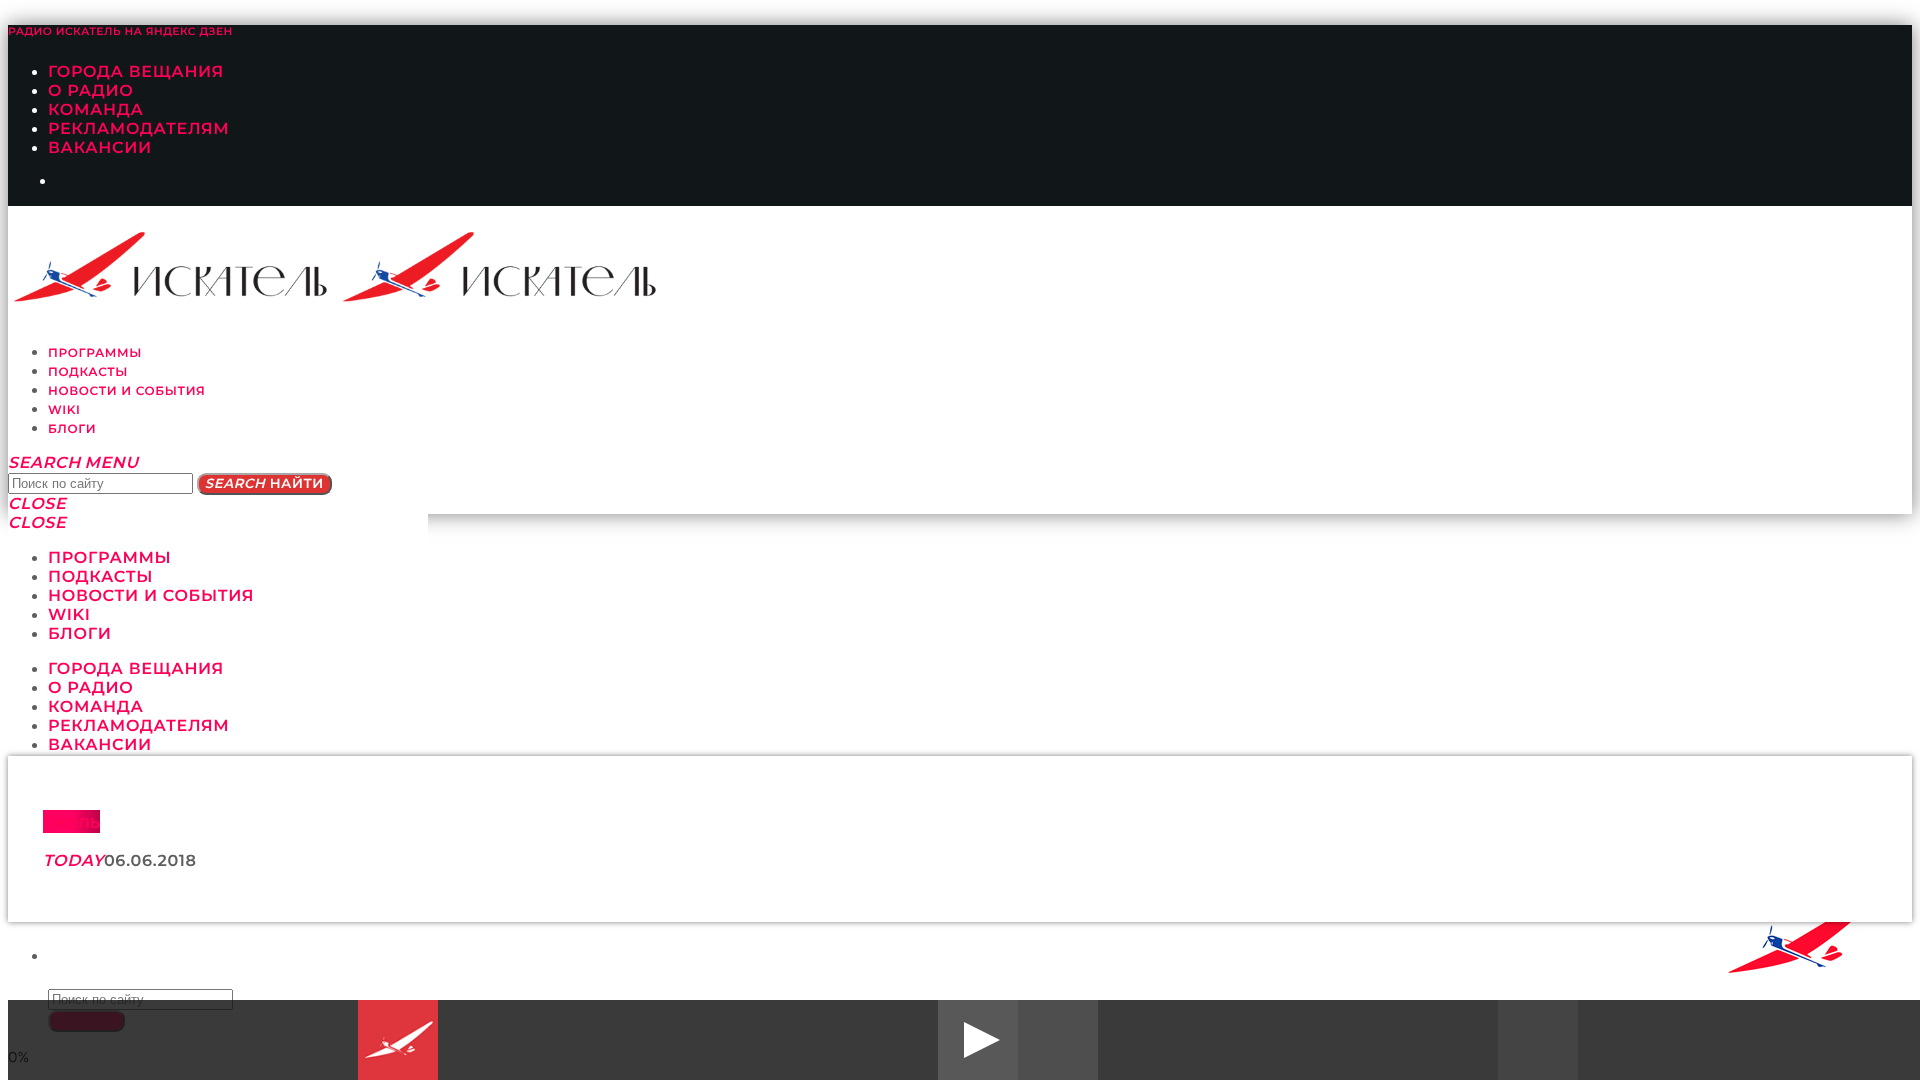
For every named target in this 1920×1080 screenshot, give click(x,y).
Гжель (71, 821)
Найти (264, 484)
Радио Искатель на (120, 31)
